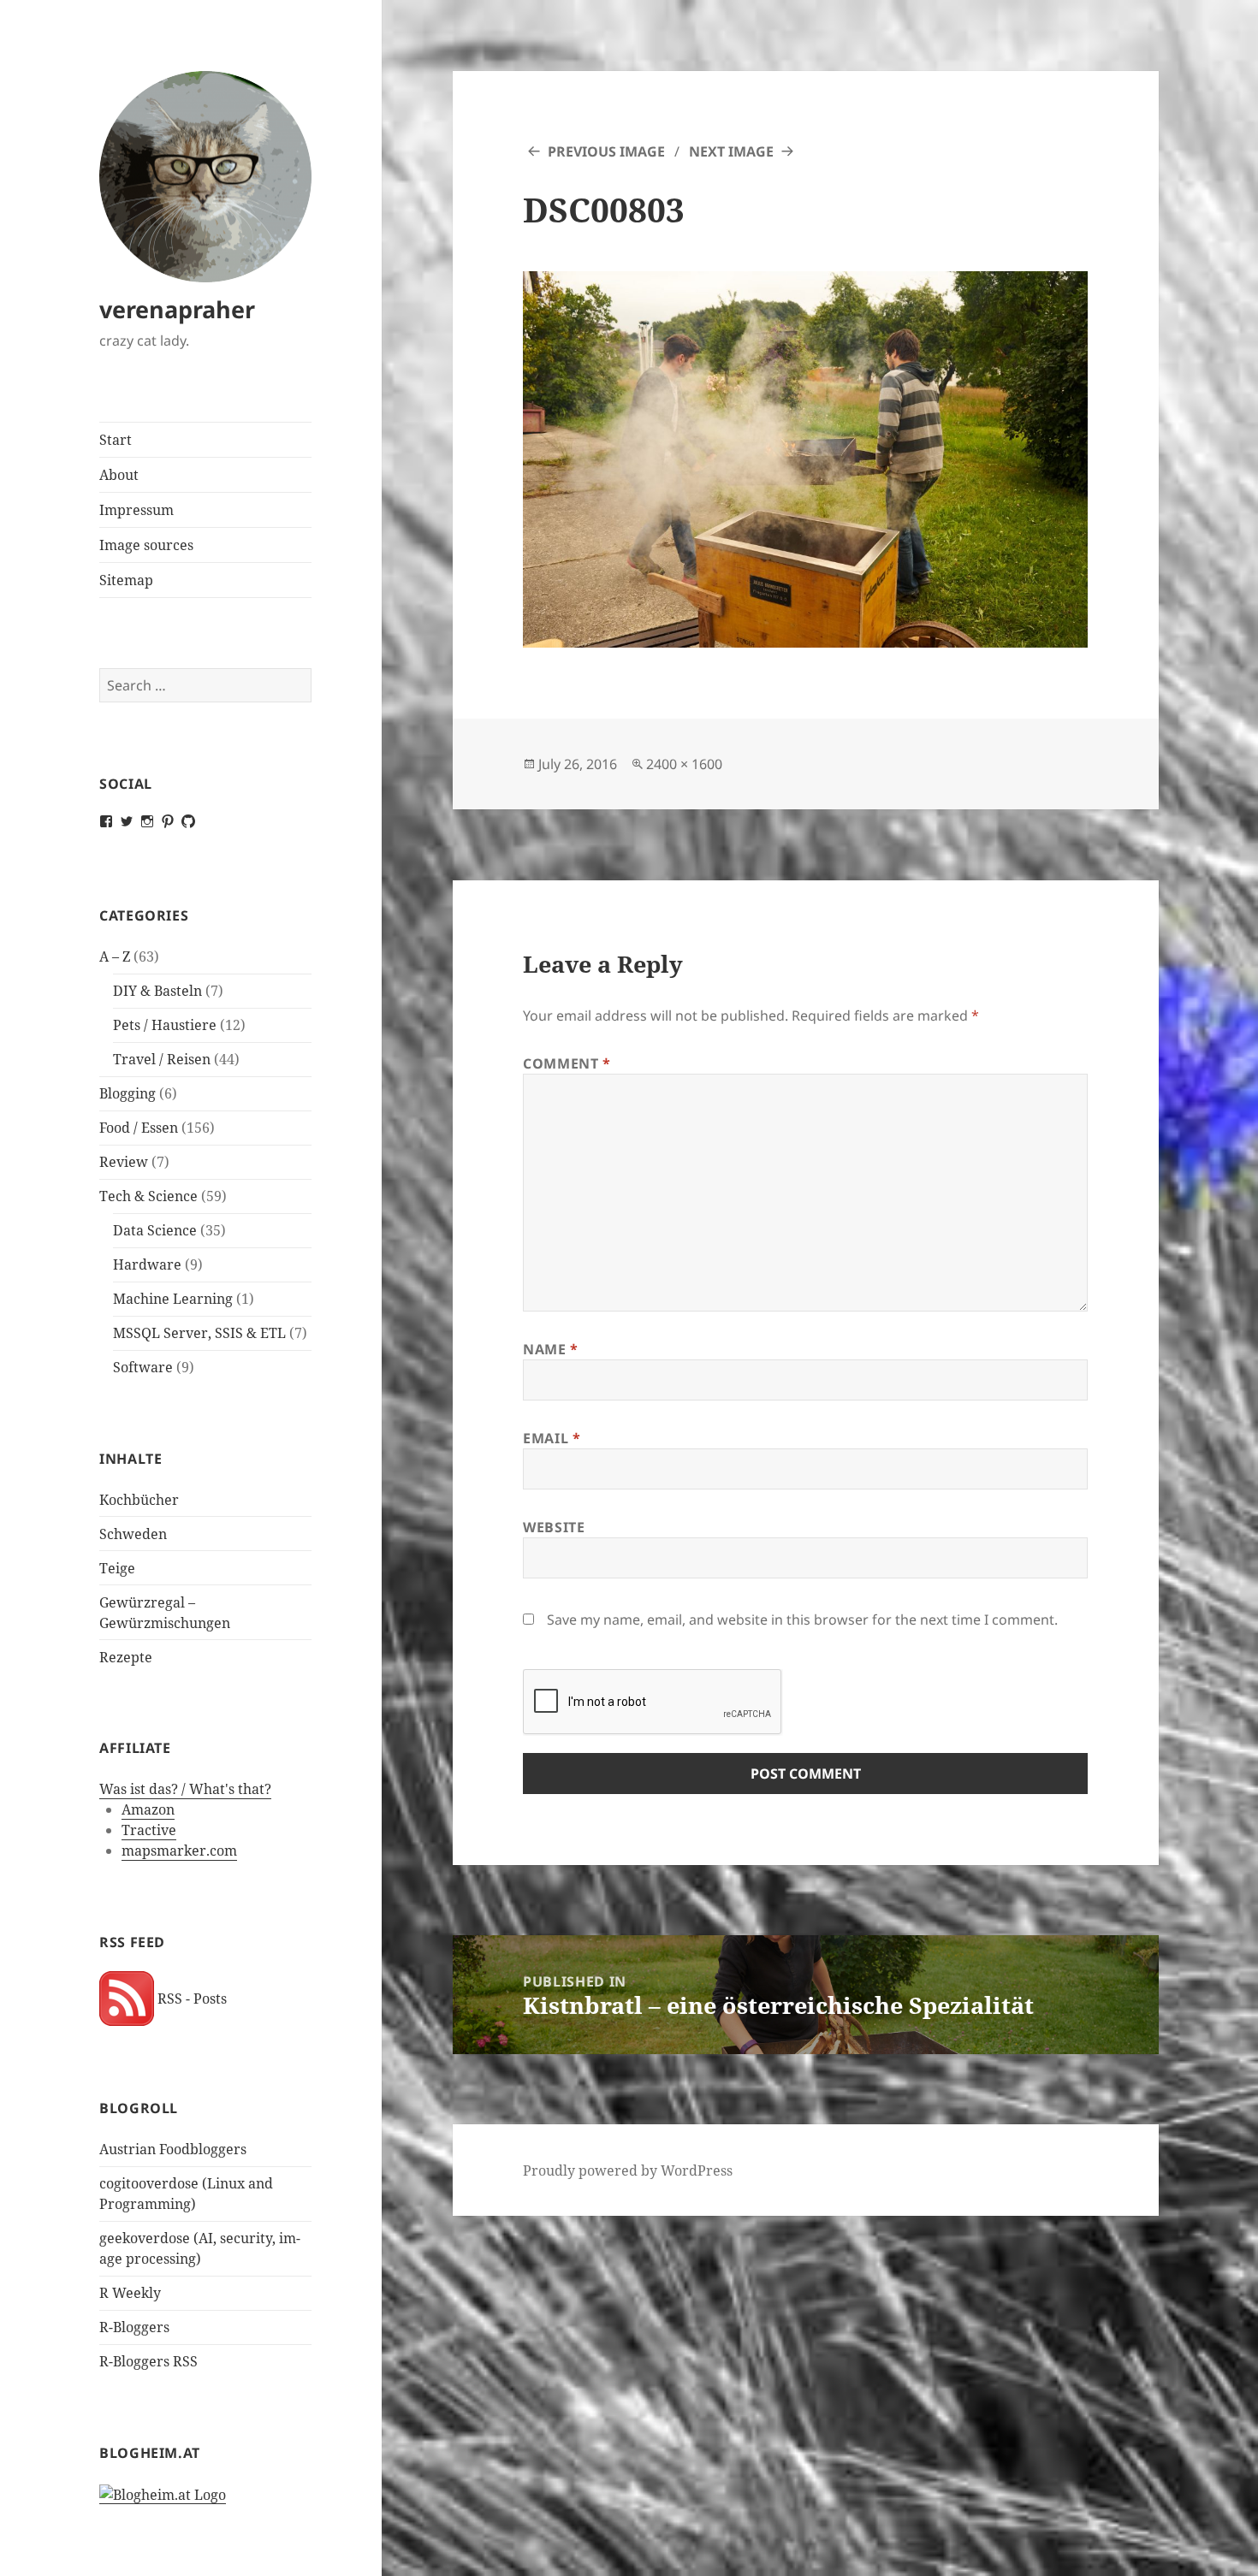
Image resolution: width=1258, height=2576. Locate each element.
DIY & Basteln (157, 991)
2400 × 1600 (684, 764)
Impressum (136, 510)
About (119, 475)
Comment (567, 1063)
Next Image (731, 151)
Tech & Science (148, 1196)
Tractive (149, 1830)
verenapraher (177, 309)
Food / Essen (139, 1128)
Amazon (148, 1809)
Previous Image (606, 151)
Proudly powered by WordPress (628, 2170)
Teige (117, 1568)
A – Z (115, 956)
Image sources (146, 545)
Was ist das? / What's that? (185, 1789)
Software (143, 1367)
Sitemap (126, 580)
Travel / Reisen (162, 1059)
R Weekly (130, 2293)
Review (124, 1162)
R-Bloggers (134, 2327)
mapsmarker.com (179, 1851)
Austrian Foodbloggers (173, 2149)
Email (552, 1438)
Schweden (133, 1534)
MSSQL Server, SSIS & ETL (199, 1333)
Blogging (128, 1093)
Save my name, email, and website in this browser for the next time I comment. (802, 1620)
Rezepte (126, 1657)
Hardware (147, 1264)
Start (116, 440)
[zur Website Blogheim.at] (163, 2494)
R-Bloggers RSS (148, 2361)
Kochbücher (139, 1500)
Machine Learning (173, 1299)
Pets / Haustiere (165, 1025)
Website (554, 1527)
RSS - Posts (190, 1999)
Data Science (155, 1230)
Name (551, 1349)
